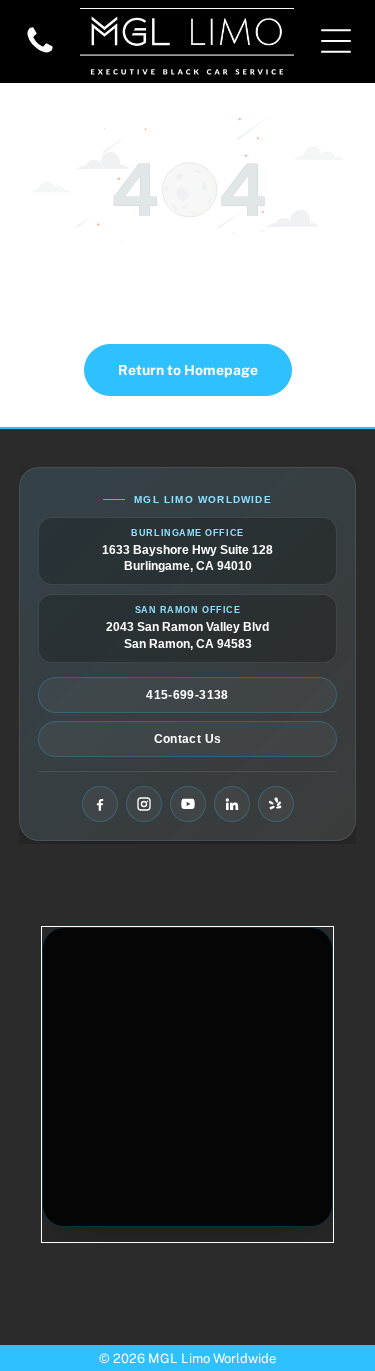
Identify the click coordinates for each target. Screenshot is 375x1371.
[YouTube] (188, 804)
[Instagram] (144, 804)
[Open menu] (336, 41)
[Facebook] (100, 804)
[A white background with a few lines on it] (40, 51)
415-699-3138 (187, 695)
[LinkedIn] (232, 804)
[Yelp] (276, 804)
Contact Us (188, 739)
